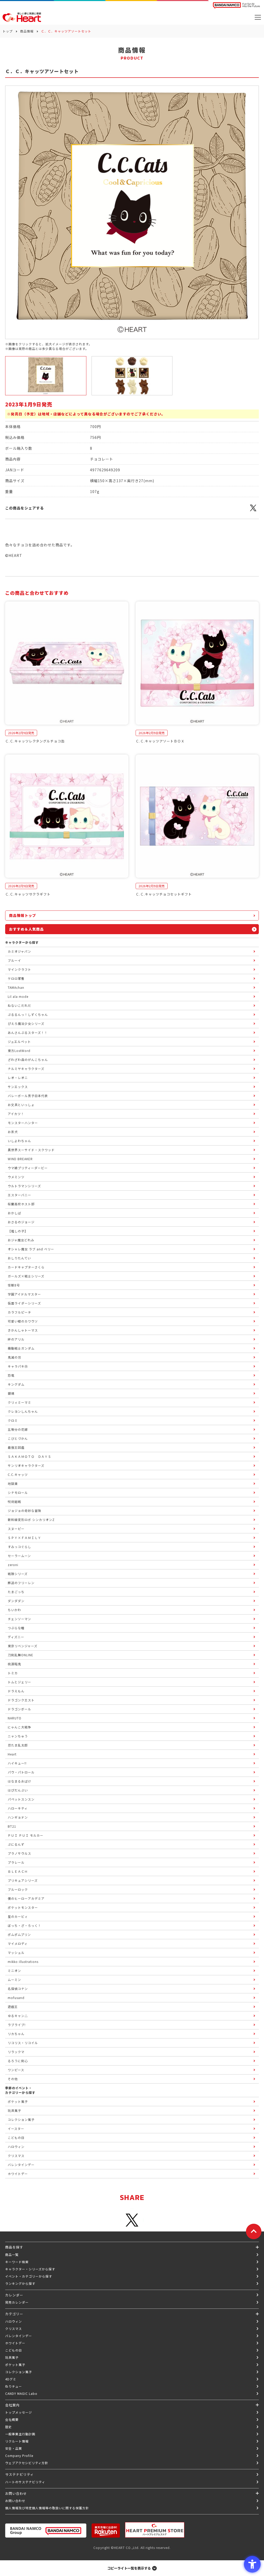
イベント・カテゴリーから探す (29, 2276)
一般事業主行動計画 (20, 2434)
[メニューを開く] (258, 17)
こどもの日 (14, 2350)
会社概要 (12, 2419)
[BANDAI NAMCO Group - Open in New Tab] (46, 2531)
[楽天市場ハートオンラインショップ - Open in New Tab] (106, 2531)
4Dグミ (11, 2379)
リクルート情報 (17, 2441)
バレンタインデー (19, 2336)
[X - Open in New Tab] (253, 511)
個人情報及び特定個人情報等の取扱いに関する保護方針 (47, 2508)
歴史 (9, 2427)
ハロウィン (14, 2321)
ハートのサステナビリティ (25, 2482)
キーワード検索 (17, 2262)
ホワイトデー (15, 2343)
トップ (8, 31)
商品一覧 (12, 2255)
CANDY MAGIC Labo (21, 2393)
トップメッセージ (19, 2412)
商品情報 (27, 31)
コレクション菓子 (19, 2372)
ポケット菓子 (15, 2365)
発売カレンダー (17, 2302)
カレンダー (14, 2295)
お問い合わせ (15, 2501)
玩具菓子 (12, 2357)
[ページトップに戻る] (254, 2231)
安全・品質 (14, 2448)
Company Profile (19, 2456)
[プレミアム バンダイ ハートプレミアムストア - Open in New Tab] (155, 2530)
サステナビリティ (19, 2474)
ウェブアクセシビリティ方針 (27, 2463)
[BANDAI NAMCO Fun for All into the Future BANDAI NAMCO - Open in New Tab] (236, 6)
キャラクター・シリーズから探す (30, 2269)
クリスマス (14, 2328)
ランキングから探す (20, 2283)
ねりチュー (14, 2386)
